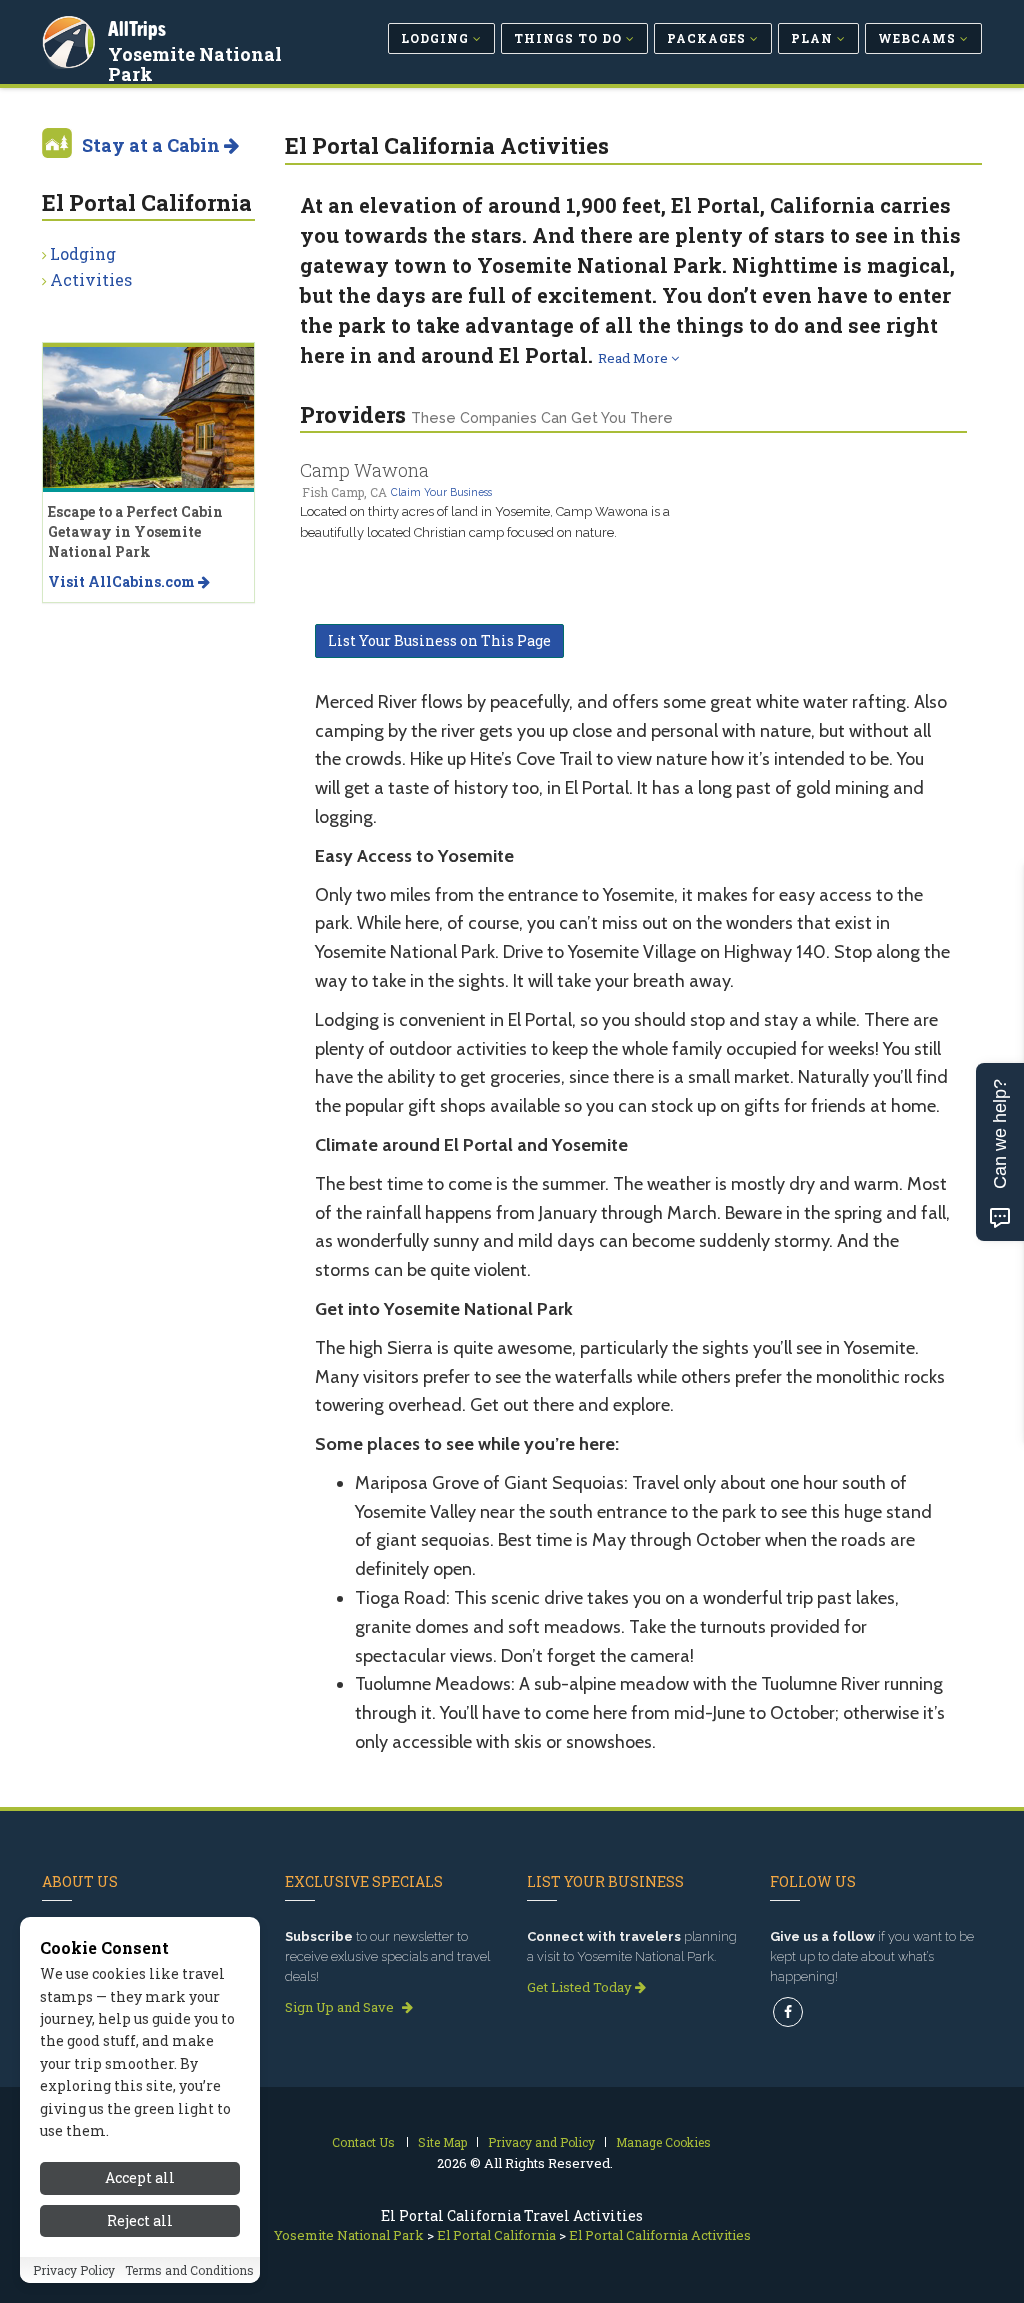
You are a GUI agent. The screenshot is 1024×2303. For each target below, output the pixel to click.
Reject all (140, 2220)
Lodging (83, 253)
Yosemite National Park (195, 64)
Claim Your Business (441, 492)
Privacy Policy (74, 2270)
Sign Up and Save (341, 2007)
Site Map (442, 2142)
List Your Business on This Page (439, 640)
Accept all (140, 2177)
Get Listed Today (581, 1987)
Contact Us (363, 2142)
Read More (634, 358)
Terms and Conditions (189, 2270)
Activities (91, 279)
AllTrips (137, 28)
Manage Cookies (663, 2142)
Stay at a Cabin (153, 145)
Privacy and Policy (541, 2142)
